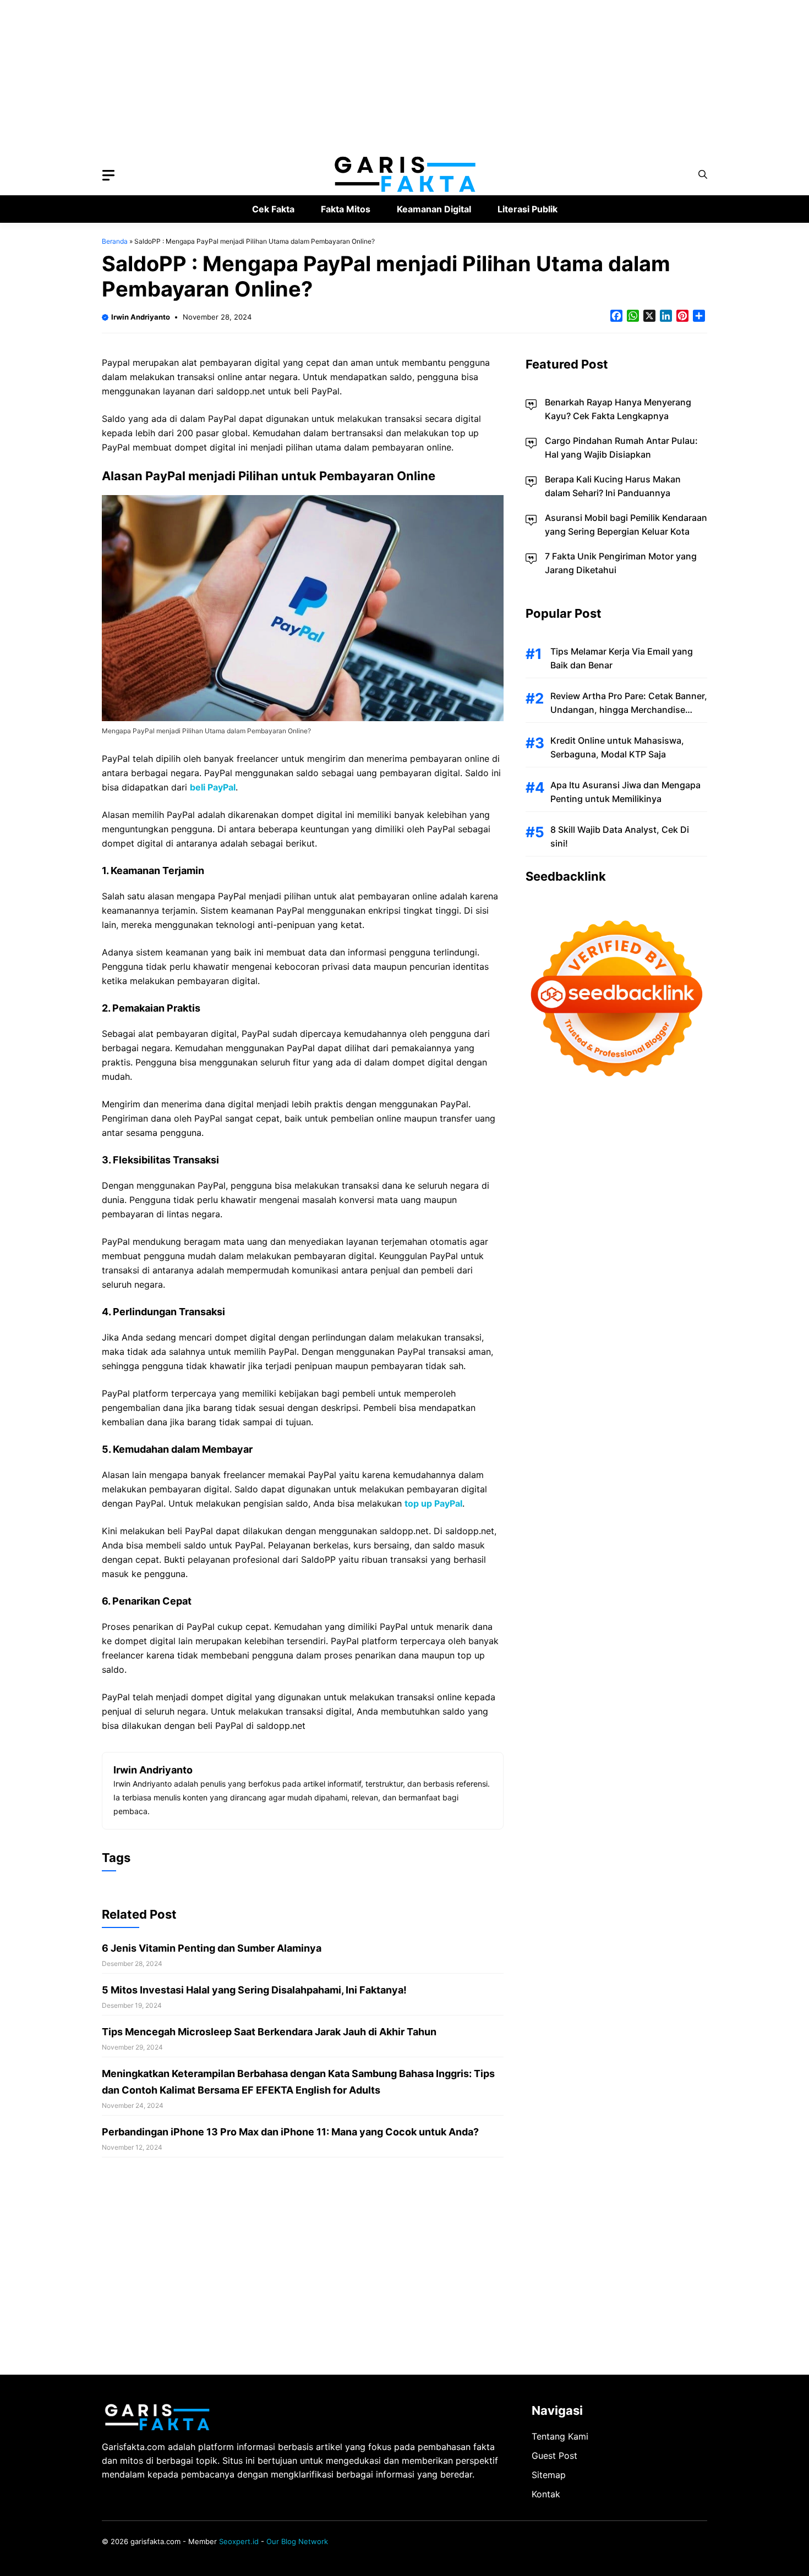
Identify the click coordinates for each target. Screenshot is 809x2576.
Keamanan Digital (434, 209)
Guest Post (554, 2456)
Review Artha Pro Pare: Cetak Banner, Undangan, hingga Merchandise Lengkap (629, 710)
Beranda (115, 241)
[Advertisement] (330, 77)
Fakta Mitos (346, 209)
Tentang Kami (560, 2436)
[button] (703, 175)
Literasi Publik (528, 209)
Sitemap (549, 2475)
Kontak (546, 2494)
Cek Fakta (273, 209)
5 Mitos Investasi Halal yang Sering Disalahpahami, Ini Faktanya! (254, 1990)
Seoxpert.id (239, 2541)
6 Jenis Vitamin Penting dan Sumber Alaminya (212, 1948)
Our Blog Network (297, 2541)
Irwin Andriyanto (141, 317)
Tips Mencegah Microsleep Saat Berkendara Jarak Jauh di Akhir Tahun (269, 2032)
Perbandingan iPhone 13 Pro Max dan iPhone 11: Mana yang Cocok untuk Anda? (290, 2132)
